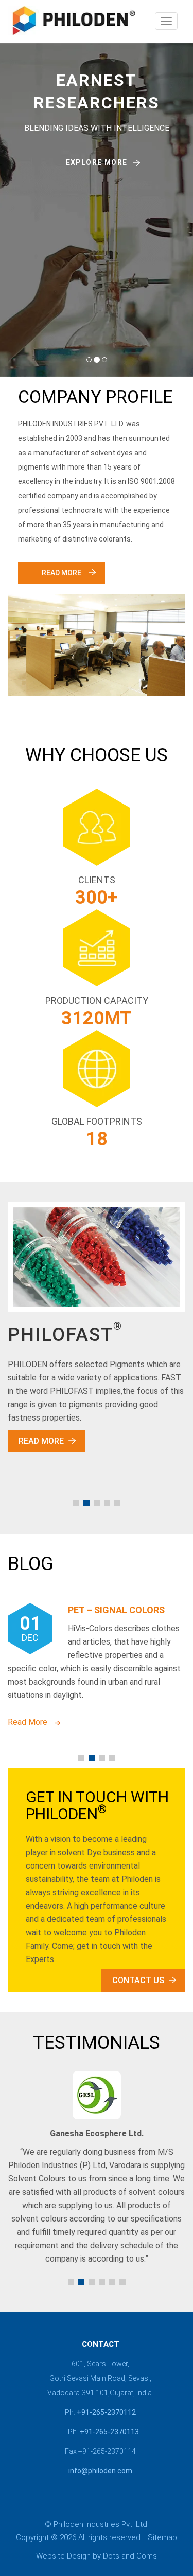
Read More (62, 573)
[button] (76, 1503)
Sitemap (162, 2537)
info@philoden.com (100, 2471)
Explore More (97, 162)
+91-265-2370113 (109, 2432)
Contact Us (138, 1980)
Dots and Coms (130, 2556)
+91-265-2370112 (106, 2412)
